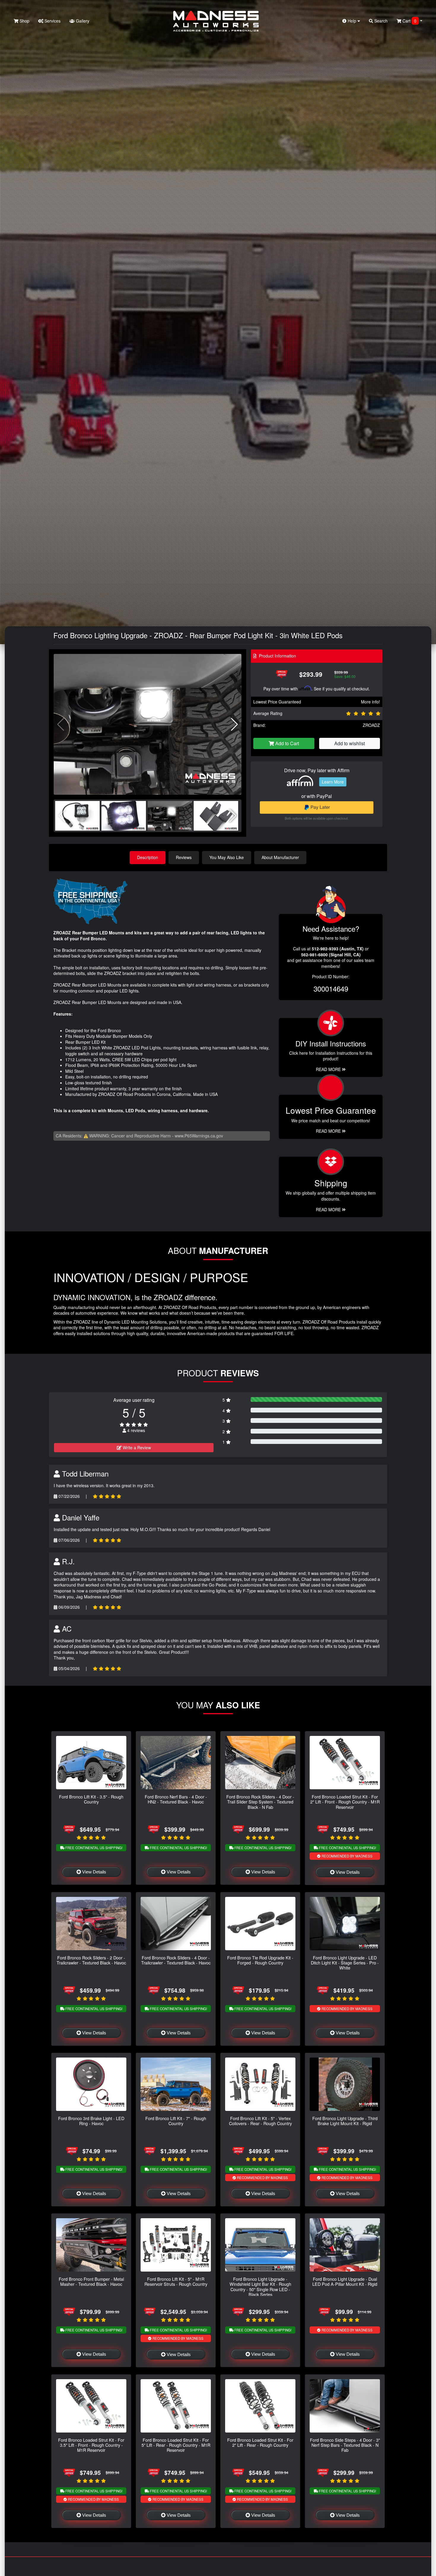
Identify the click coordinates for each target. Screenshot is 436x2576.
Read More (329, 1131)
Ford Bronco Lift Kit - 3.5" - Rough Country (91, 1799)
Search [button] (380, 21)
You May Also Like (227, 857)
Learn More (333, 782)
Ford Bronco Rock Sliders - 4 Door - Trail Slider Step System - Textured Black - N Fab (260, 1802)
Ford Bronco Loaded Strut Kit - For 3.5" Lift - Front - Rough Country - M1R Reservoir (91, 2445)
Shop (24, 21)
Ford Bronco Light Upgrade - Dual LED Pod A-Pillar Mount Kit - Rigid (345, 2281)
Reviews (184, 857)
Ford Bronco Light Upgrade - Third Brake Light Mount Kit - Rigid (345, 2121)
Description (148, 857)
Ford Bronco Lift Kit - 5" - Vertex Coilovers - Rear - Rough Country (260, 2121)
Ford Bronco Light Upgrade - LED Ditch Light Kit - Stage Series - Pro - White (345, 1963)
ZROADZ (371, 725)
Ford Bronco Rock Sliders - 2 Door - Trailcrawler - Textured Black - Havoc (91, 1960)
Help (352, 21)
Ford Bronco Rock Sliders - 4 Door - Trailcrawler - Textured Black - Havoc (176, 1960)
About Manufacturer (280, 857)
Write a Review (136, 1447)
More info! (370, 702)
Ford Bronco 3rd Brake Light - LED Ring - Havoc (91, 2121)
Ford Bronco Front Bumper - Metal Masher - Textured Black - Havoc (91, 2281)
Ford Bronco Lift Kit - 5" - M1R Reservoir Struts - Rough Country (176, 2281)
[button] (234, 724)
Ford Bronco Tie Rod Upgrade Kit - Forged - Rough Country (260, 1960)
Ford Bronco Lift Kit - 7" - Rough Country (176, 2121)
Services (52, 21)
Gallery (82, 21)
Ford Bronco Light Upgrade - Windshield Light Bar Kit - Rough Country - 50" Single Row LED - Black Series (260, 2287)
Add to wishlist (350, 743)
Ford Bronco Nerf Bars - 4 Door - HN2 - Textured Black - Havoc (176, 1799)
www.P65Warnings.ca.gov (199, 1136)
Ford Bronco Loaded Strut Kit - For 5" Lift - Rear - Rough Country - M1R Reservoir (176, 2445)
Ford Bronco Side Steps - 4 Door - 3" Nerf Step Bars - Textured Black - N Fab (345, 2445)
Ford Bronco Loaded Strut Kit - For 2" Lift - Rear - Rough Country (260, 2442)
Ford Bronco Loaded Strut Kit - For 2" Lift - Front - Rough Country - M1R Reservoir (345, 1802)
